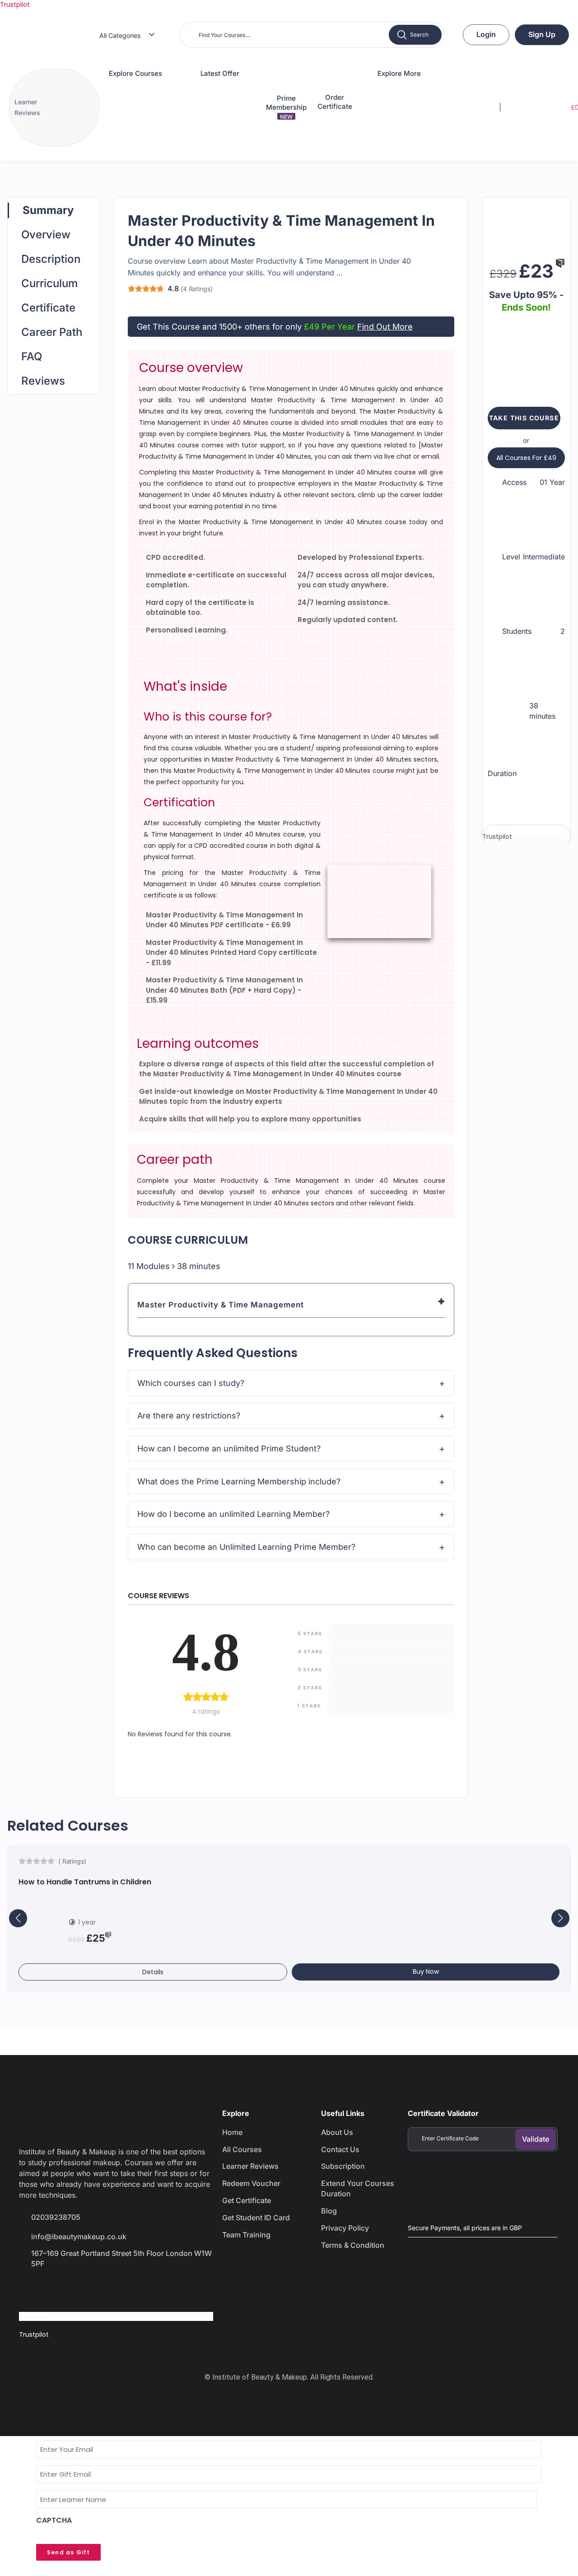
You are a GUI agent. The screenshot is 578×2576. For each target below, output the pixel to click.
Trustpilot (15, 5)
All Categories (120, 35)
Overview (46, 235)
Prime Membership (286, 107)
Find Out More (385, 327)
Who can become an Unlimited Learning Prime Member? (246, 1547)
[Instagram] (94, 2289)
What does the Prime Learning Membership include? (239, 1481)
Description (51, 259)
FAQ (32, 356)
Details (153, 1972)
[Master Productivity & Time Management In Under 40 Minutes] (526, 225)
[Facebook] (30, 2289)
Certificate (48, 308)
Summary (48, 210)
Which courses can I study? (191, 1383)
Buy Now (426, 1972)
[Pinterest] (126, 2289)
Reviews (43, 381)
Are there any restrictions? (189, 1416)
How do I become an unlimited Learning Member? (233, 1514)
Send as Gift (68, 2552)
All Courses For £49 (526, 458)
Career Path (52, 332)
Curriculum (49, 283)
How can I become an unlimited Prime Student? (229, 1448)
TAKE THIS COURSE (524, 418)
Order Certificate (335, 102)
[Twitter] (62, 2289)
